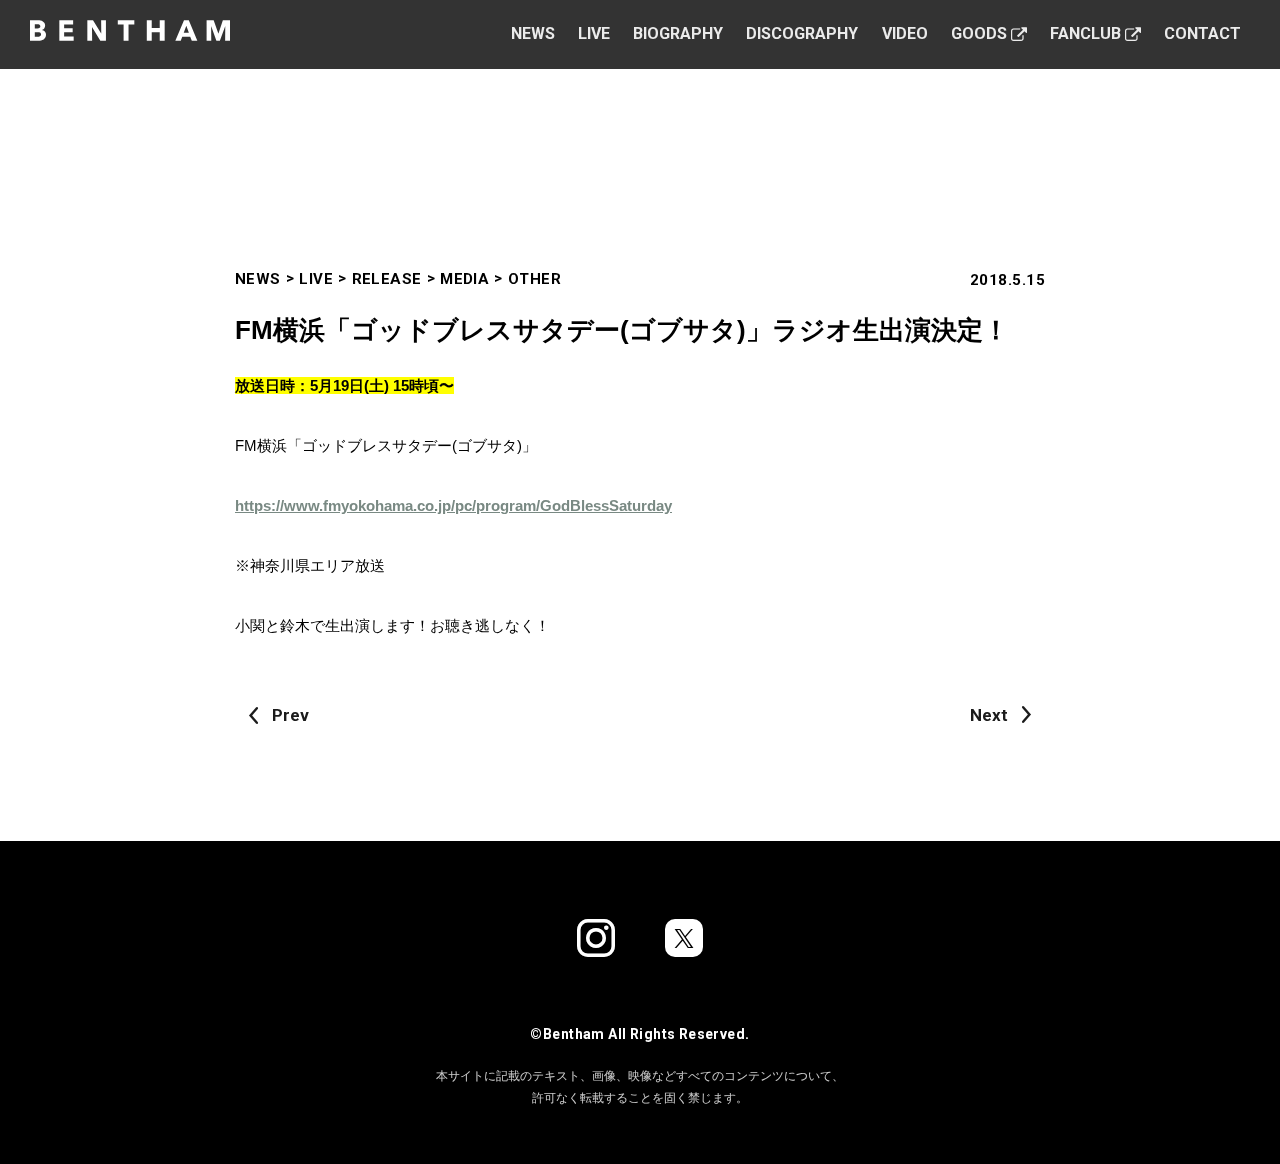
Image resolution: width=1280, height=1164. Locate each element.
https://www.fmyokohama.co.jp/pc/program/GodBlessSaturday (453, 505)
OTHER (534, 279)
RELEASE (387, 279)
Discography (802, 33)
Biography (678, 33)
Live (594, 33)
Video (905, 33)
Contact (1202, 33)
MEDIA (464, 279)
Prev (290, 715)
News (533, 33)
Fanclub (1085, 33)
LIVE (316, 279)
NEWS (258, 279)
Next (989, 715)
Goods (979, 33)
